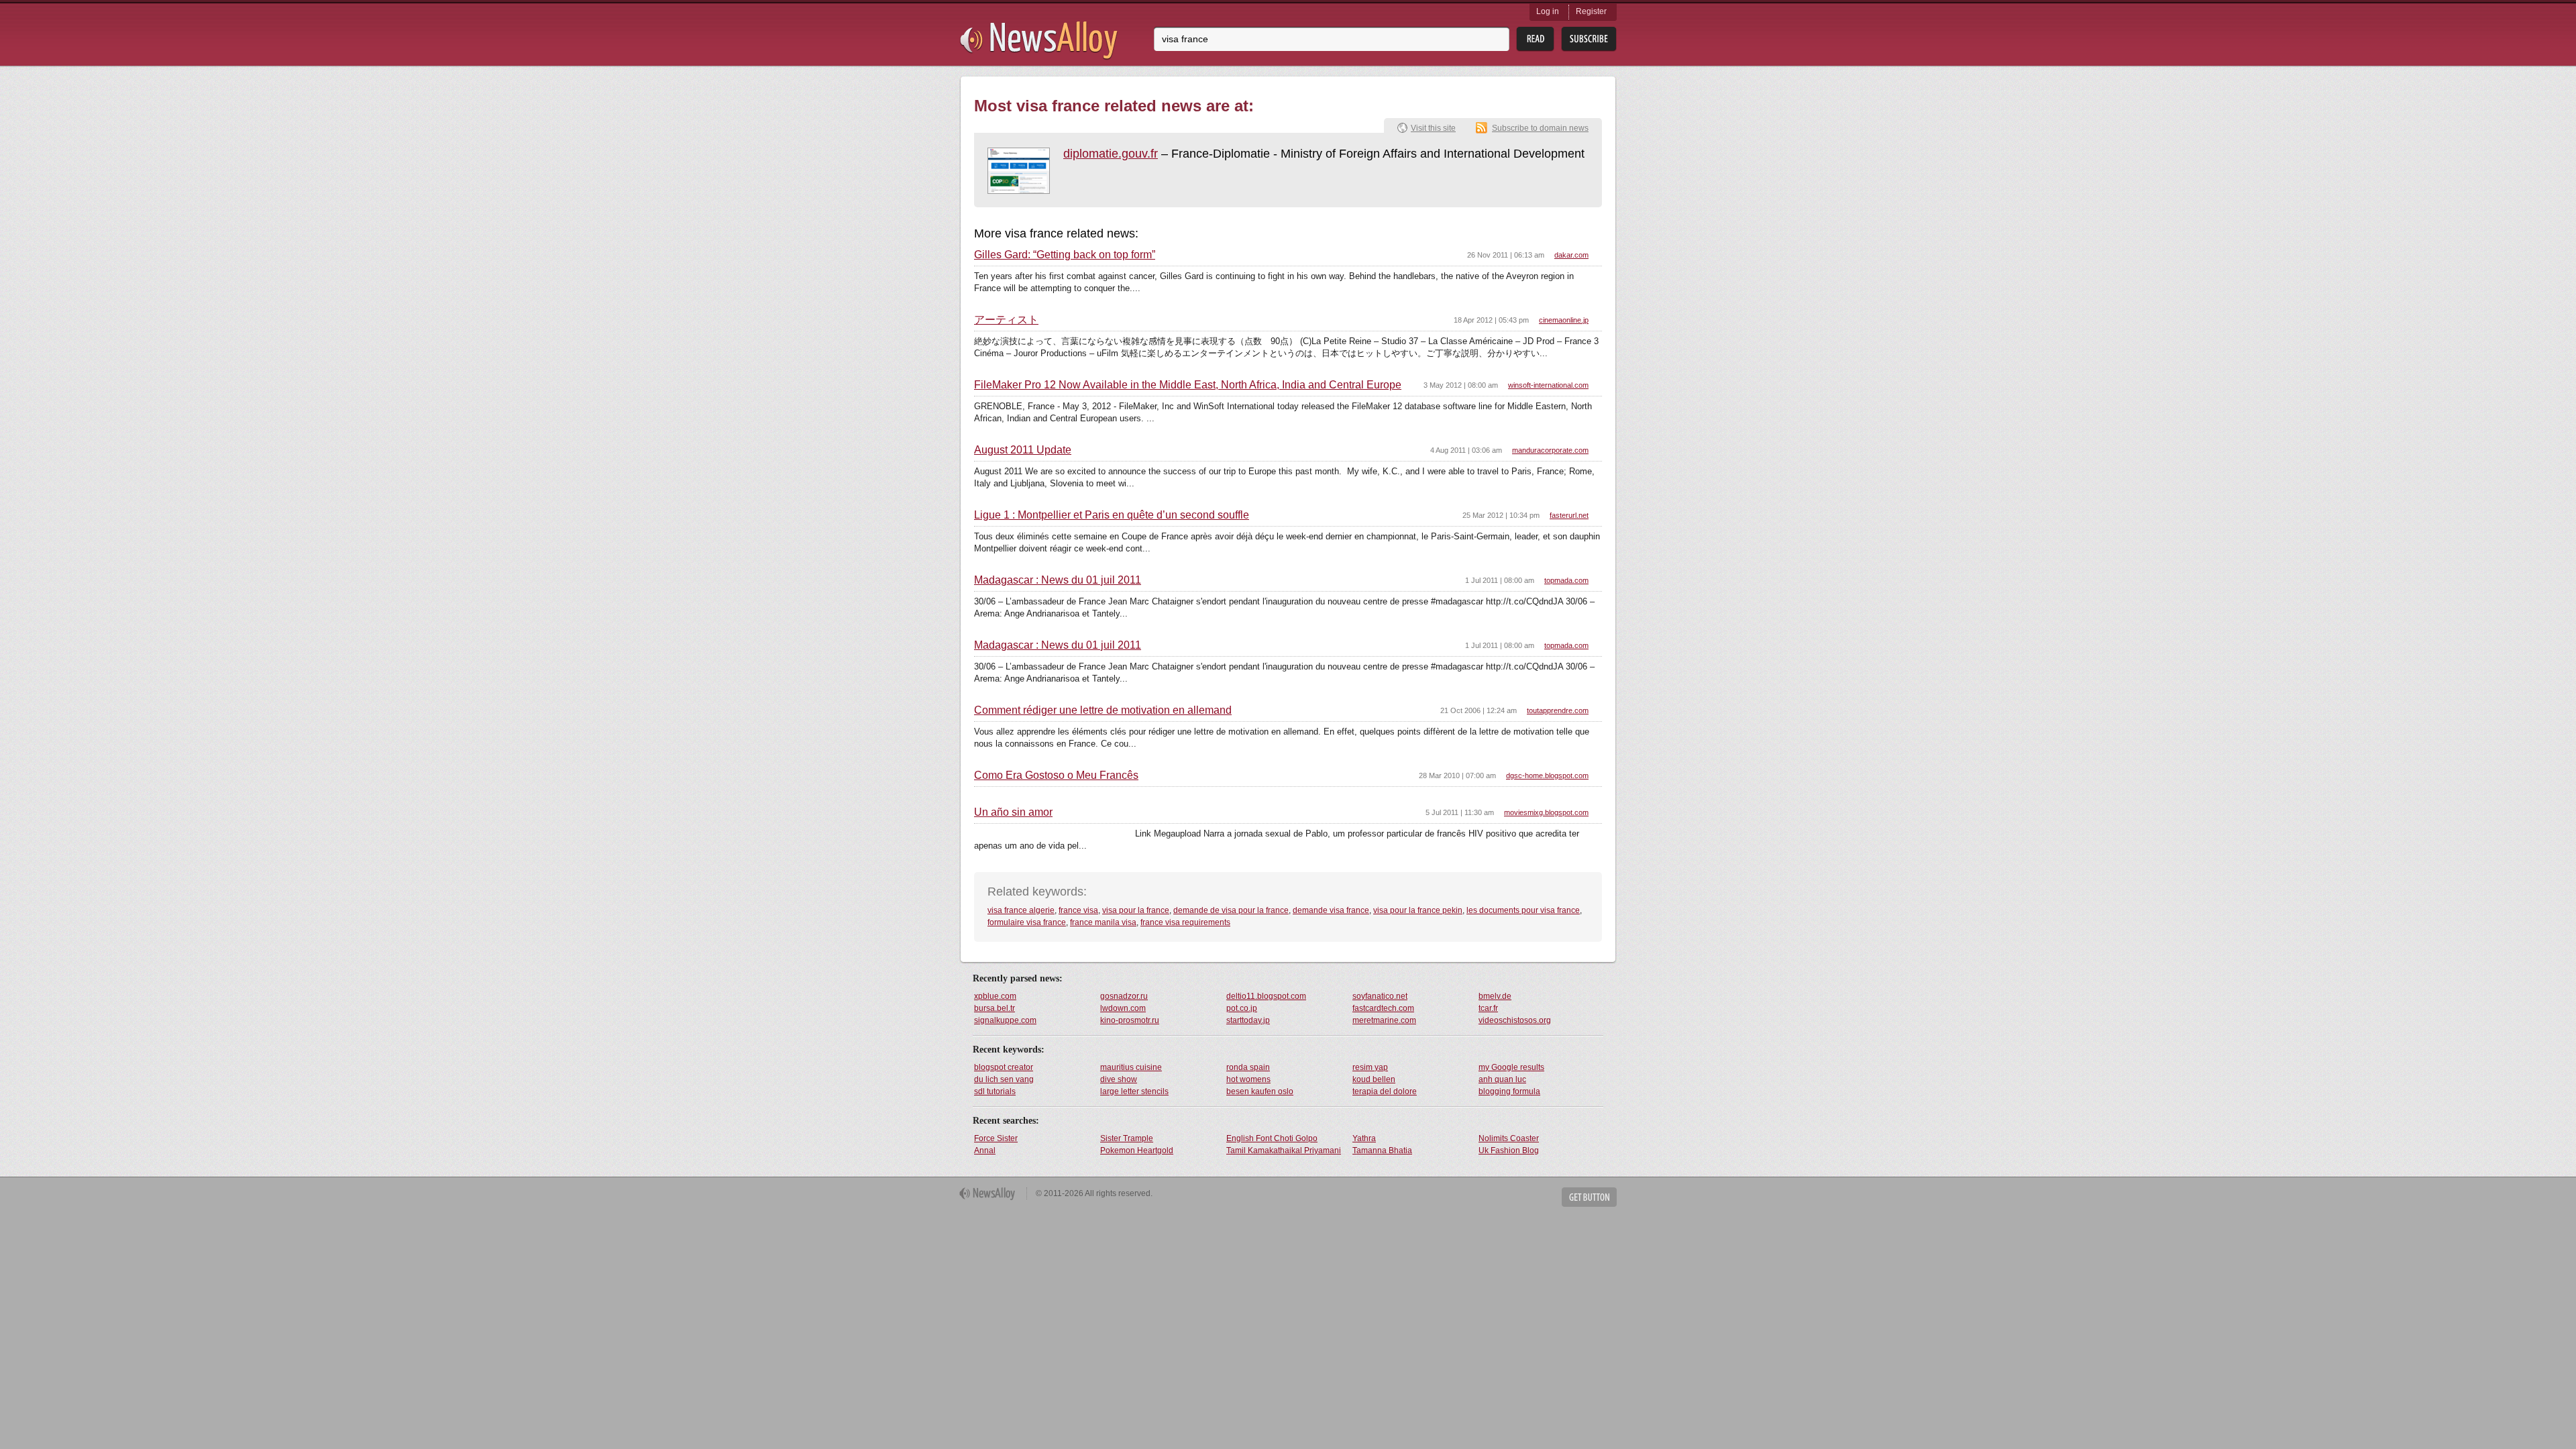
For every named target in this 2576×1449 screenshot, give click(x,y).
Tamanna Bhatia (1382, 1150)
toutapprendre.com (1558, 710)
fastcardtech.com (1383, 1008)
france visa (1078, 910)
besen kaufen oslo (1260, 1091)
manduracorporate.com (1550, 450)
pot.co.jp (1242, 1008)
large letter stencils (1134, 1091)
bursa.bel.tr (995, 1008)
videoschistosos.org (1515, 1020)
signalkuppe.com (1005, 1020)
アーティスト (1006, 320)
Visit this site (1433, 128)
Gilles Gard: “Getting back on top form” (1065, 255)
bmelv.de (1495, 996)
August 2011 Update (1023, 450)
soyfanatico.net (1380, 996)
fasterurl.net (1569, 515)
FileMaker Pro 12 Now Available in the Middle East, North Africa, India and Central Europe (1188, 385)
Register (1591, 11)
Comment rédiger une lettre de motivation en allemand (1103, 710)
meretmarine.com (1384, 1020)
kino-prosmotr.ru (1130, 1020)
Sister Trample (1127, 1138)
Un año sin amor (1013, 812)
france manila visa (1103, 922)
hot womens (1248, 1079)
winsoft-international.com (1548, 385)
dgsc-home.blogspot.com (1547, 775)
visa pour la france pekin (1418, 910)
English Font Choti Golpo (1272, 1138)
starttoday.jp (1248, 1020)
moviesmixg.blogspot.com (1546, 812)
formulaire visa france (1027, 922)
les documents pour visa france (1523, 910)
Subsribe (1589, 39)
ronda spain (1248, 1067)
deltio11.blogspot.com (1266, 996)
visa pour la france (1136, 910)
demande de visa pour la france (1231, 910)
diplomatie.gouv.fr (1111, 154)
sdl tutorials (995, 1091)
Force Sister (996, 1138)
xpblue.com (995, 996)
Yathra (1364, 1138)
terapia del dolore (1385, 1091)
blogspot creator (1004, 1067)
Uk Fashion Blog (1509, 1150)
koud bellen (1374, 1079)
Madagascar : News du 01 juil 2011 (1058, 580)
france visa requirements (1185, 922)
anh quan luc (1502, 1079)
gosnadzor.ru (1124, 996)
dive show (1119, 1079)
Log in (1548, 11)
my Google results (1511, 1067)
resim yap (1370, 1067)
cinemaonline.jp (1564, 320)
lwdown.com (1123, 1008)
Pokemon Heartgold (1137, 1150)
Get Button (1589, 1197)
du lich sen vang (1004, 1079)
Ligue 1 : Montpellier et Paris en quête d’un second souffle (1112, 515)
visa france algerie (1021, 910)
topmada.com (1566, 580)
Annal (985, 1150)
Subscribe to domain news (1540, 128)
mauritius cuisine (1131, 1067)
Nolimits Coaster (1509, 1138)
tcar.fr (1488, 1008)
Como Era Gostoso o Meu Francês (1056, 775)
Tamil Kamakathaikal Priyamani (1284, 1150)
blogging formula (1509, 1091)
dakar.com (1571, 255)
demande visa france (1331, 910)
